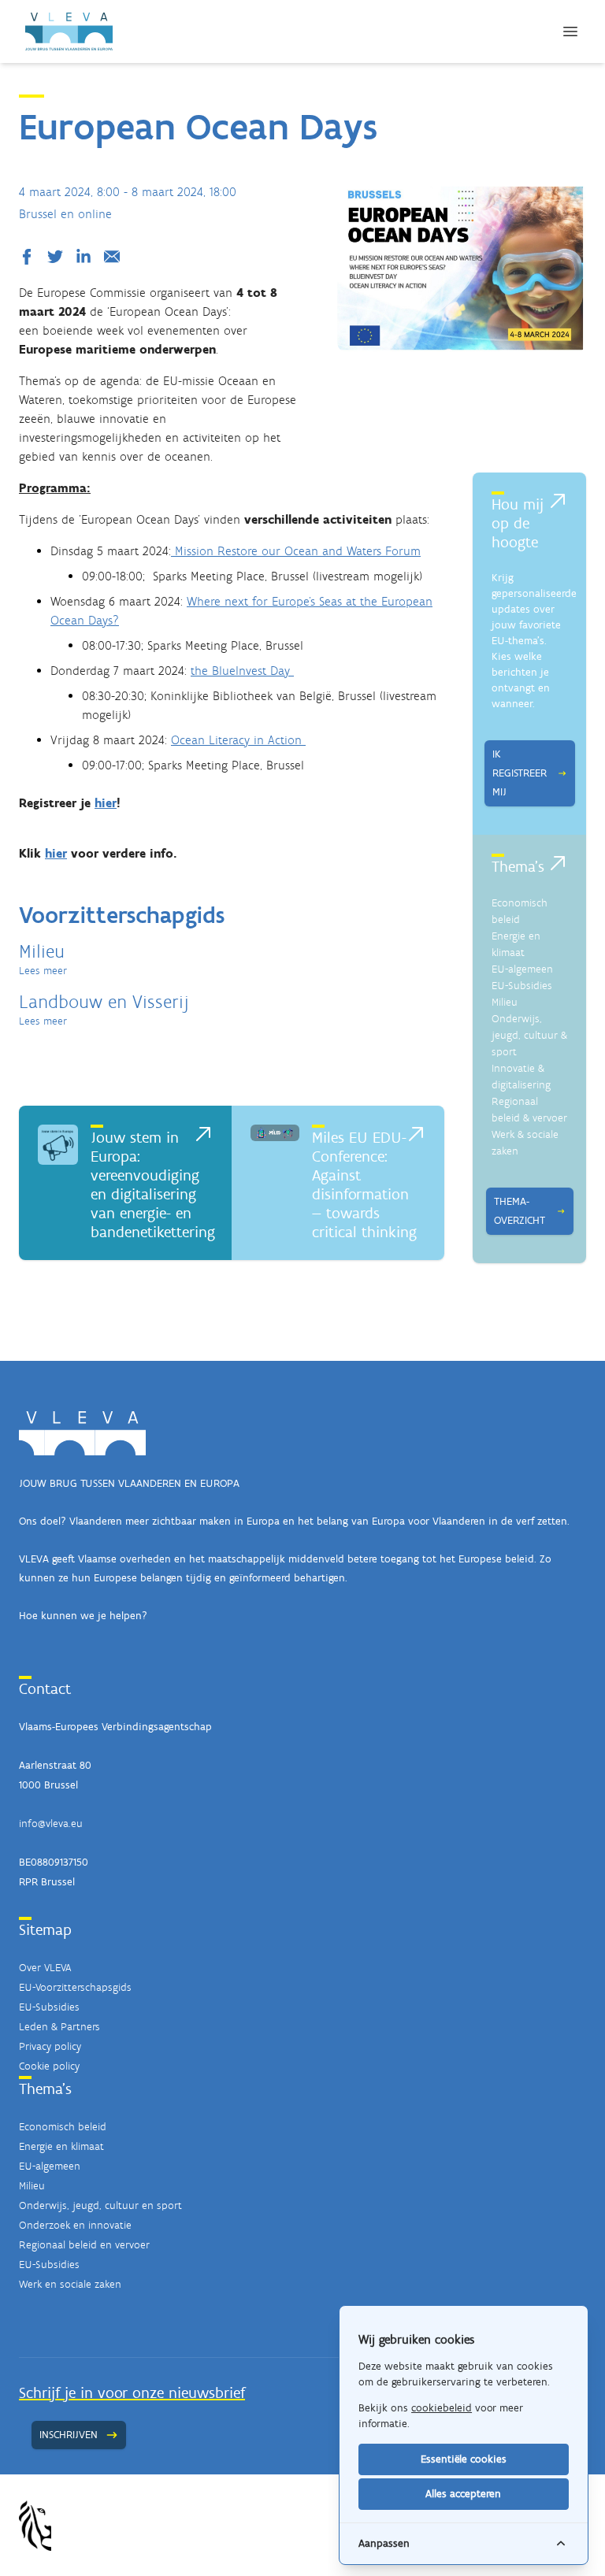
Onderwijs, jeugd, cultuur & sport (529, 1035)
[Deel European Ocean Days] (30, 257)
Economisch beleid (63, 2127)
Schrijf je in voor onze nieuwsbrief (132, 2393)
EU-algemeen (522, 969)
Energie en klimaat (61, 2146)
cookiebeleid (442, 2408)
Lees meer (43, 971)
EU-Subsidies (522, 986)
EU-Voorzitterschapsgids (75, 1987)
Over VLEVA (45, 1968)
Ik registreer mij (520, 773)
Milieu (505, 1002)
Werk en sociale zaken (70, 2284)
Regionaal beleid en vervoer (84, 2245)
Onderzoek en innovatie (75, 2225)
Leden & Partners (59, 2027)
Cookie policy (49, 2066)
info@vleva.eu (51, 1824)
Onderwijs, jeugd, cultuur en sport (100, 2205)
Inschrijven (69, 2435)
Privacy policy (50, 2046)
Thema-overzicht (520, 1211)
